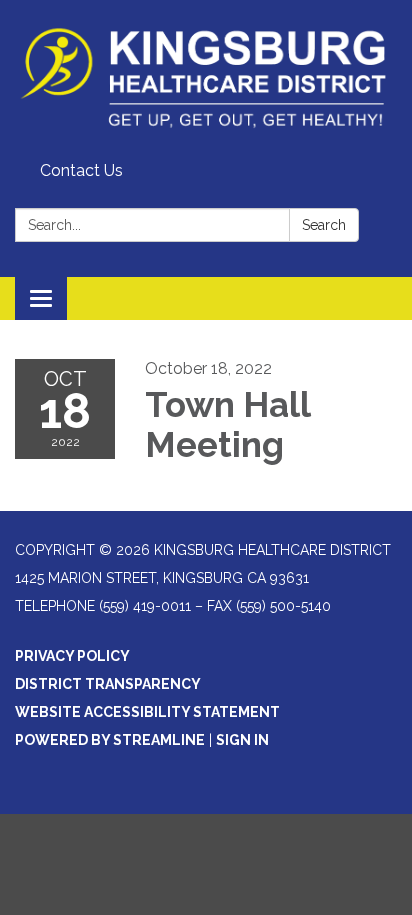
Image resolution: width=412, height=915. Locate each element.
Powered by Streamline (110, 740)
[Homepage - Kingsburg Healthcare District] (206, 77)
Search (324, 225)
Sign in (242, 740)
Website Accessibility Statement (147, 712)
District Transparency (108, 684)
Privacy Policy (72, 656)
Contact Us (81, 170)
